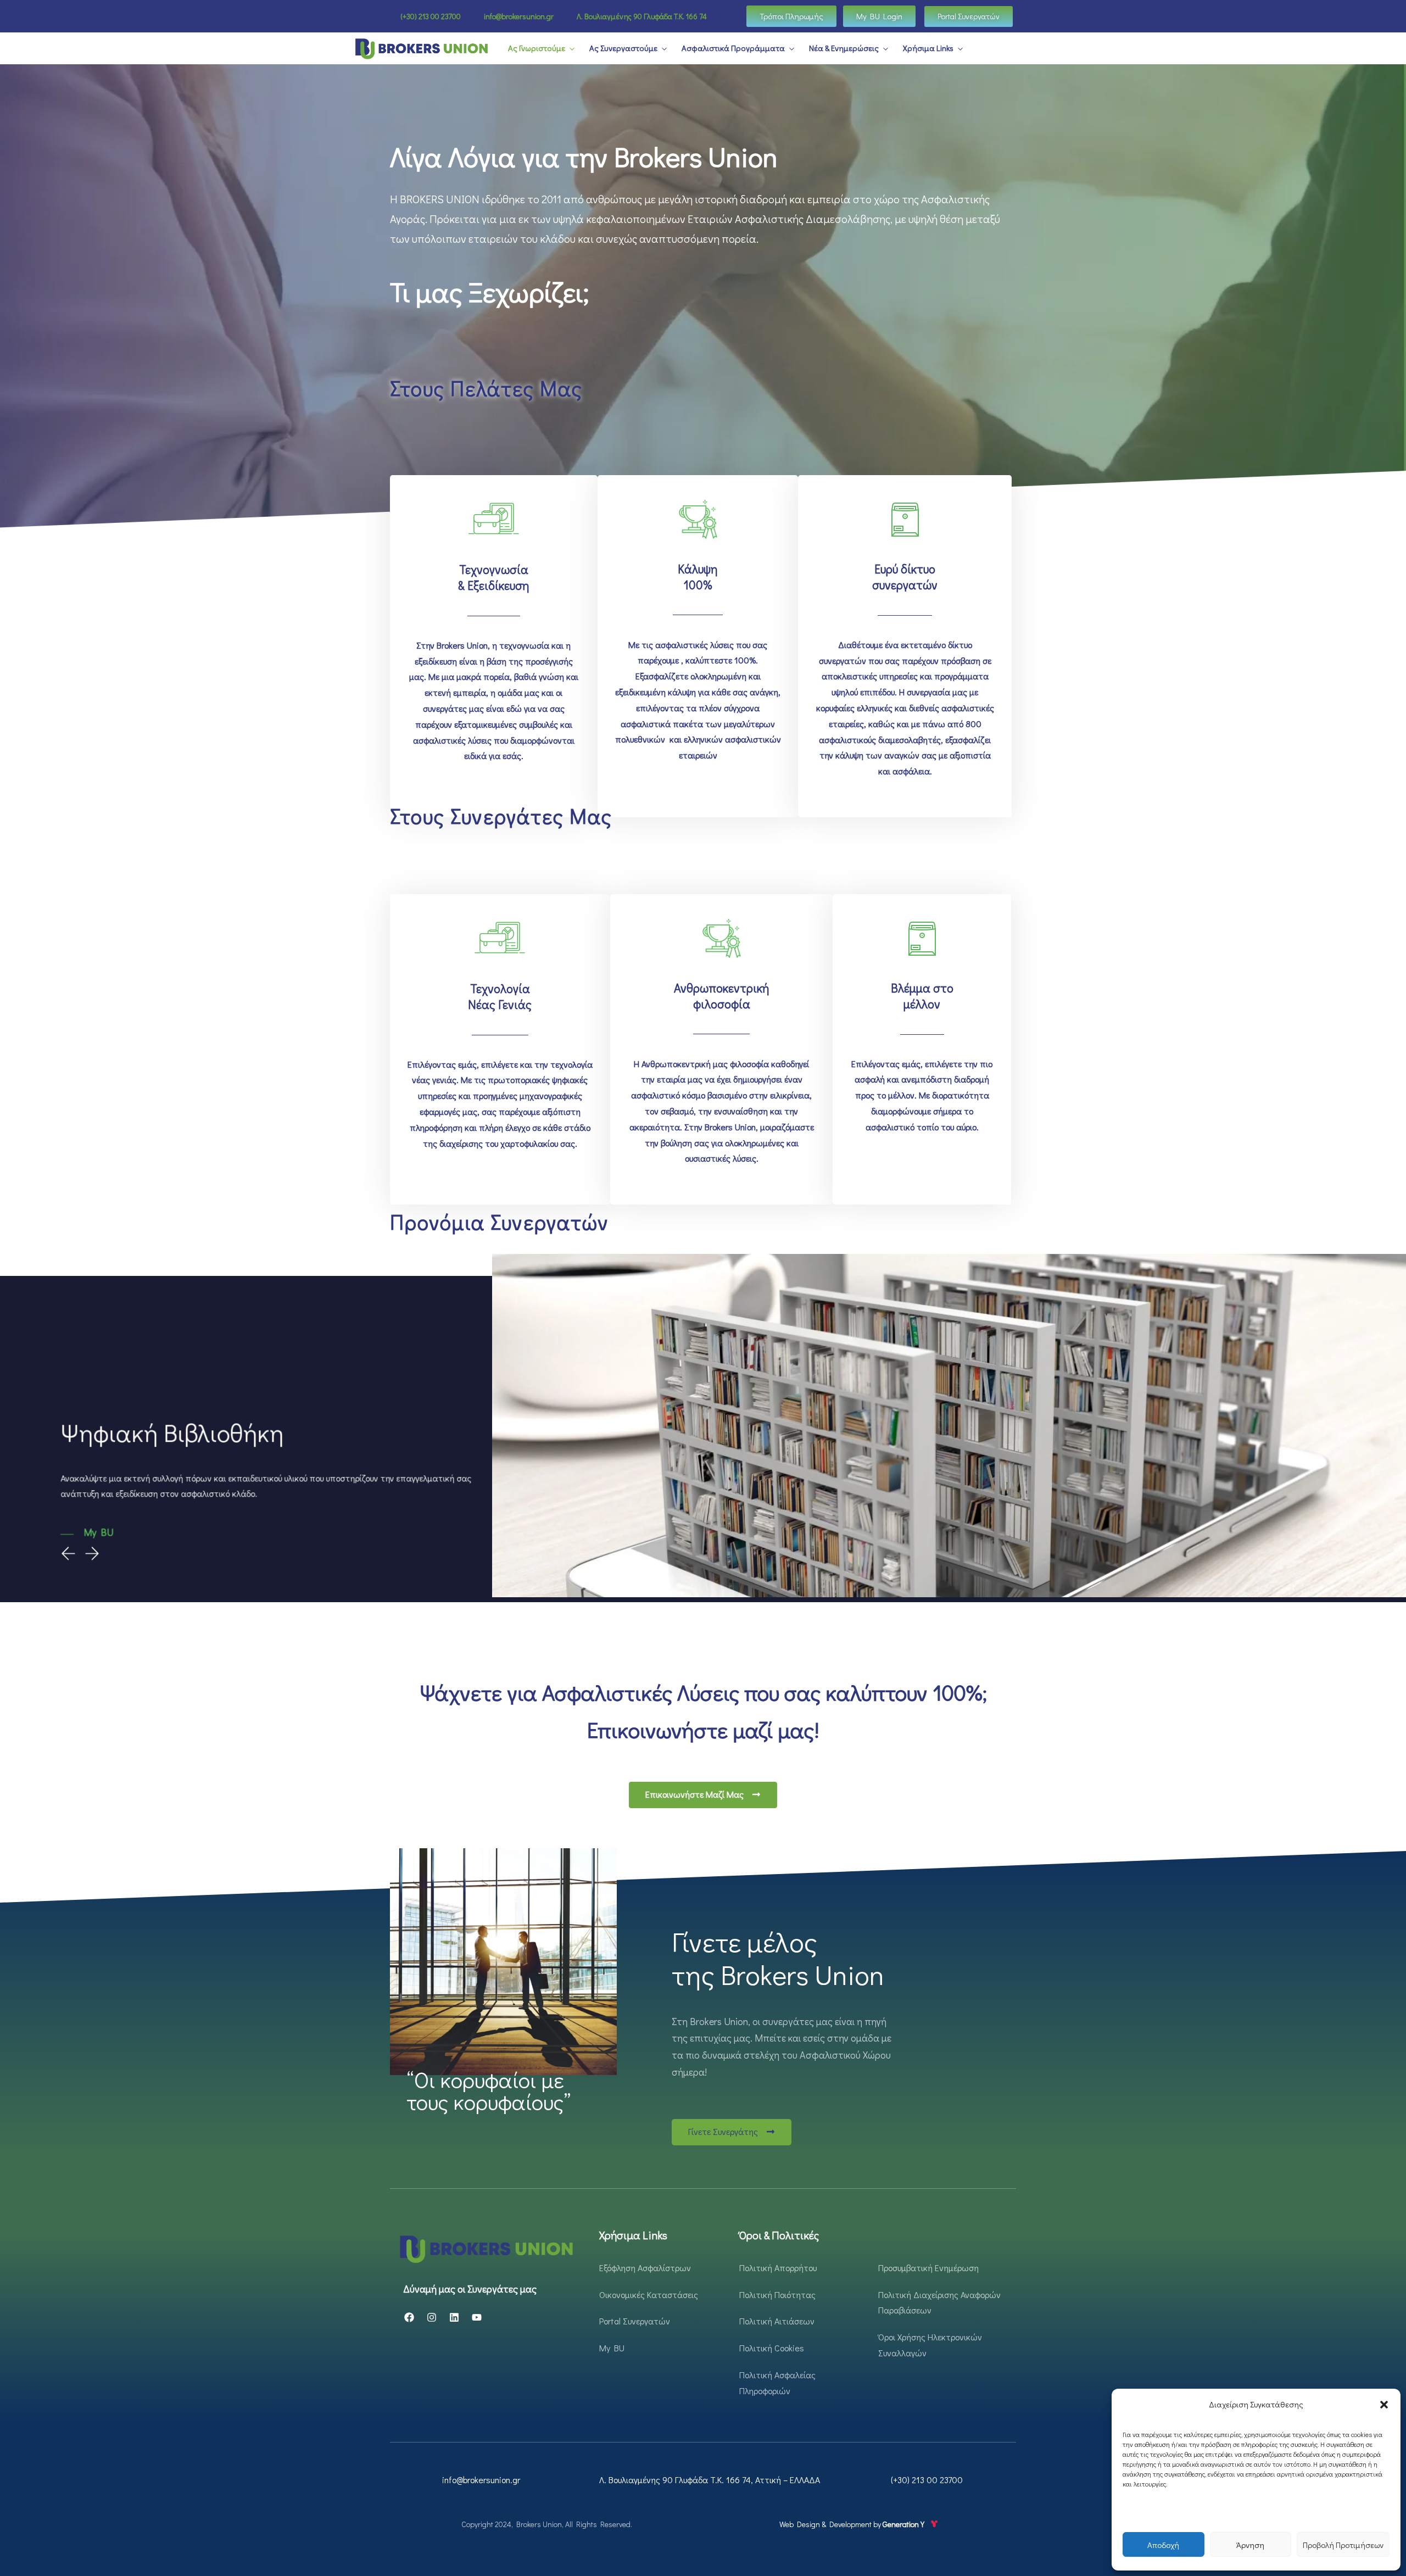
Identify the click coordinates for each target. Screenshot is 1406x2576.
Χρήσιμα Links (928, 48)
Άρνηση (1250, 2545)
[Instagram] (432, 2317)
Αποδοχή (1163, 2545)
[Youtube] (477, 2317)
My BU (612, 2348)
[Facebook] (409, 2317)
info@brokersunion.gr (481, 2480)
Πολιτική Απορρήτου (778, 2268)
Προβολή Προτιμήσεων (1343, 2545)
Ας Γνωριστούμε (537, 48)
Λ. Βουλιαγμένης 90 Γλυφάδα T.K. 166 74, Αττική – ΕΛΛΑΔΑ (710, 2480)
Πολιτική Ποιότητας (777, 2295)
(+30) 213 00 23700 (927, 2480)
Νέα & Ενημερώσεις (844, 48)
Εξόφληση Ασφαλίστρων (645, 2268)
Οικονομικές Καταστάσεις (649, 2295)
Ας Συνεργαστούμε (623, 48)
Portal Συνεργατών (635, 2321)
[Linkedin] (454, 2317)
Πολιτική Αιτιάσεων (777, 2321)
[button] (1384, 2405)
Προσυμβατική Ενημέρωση (928, 2268)
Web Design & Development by (853, 2524)
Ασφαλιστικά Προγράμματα (733, 48)
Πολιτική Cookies (772, 2348)
